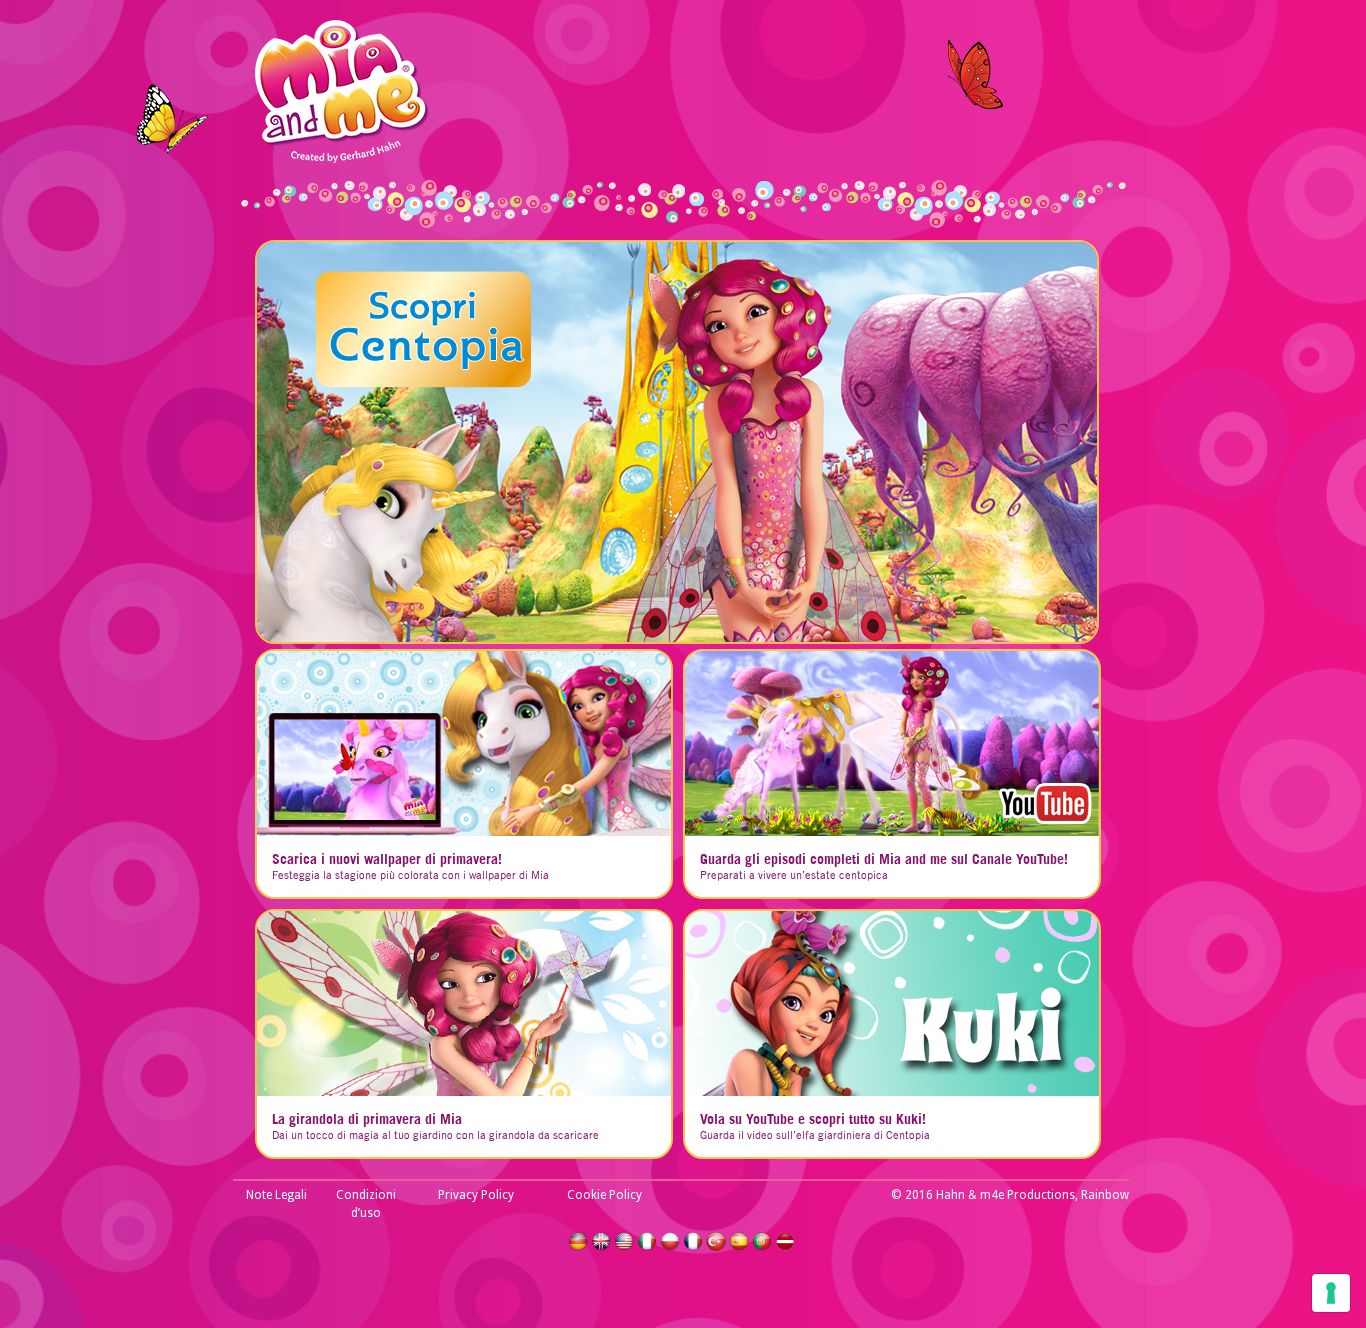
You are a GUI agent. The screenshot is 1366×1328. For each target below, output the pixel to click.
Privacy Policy (476, 1195)
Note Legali (276, 1195)
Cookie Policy (604, 1195)
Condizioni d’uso (366, 1204)
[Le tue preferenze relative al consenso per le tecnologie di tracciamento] (1331, 1293)
